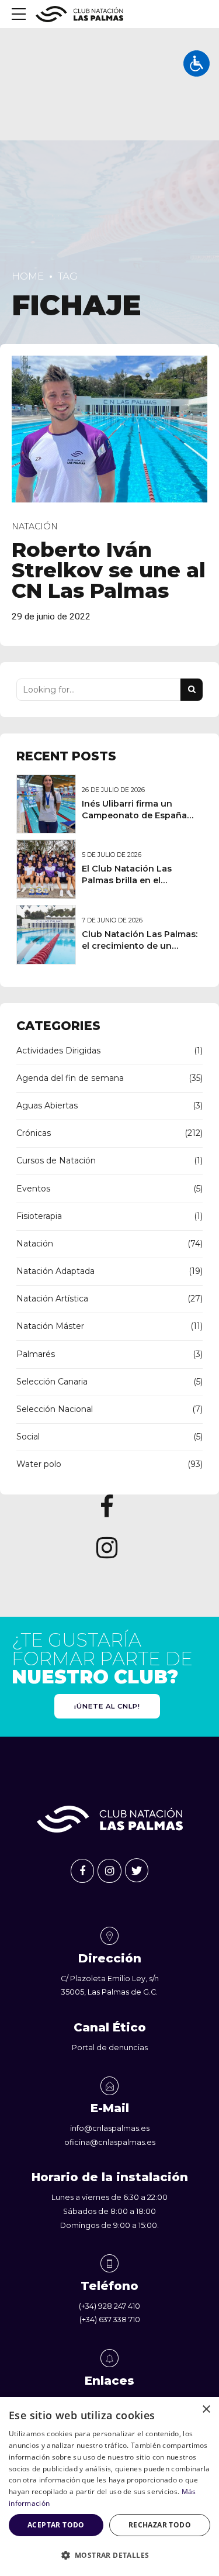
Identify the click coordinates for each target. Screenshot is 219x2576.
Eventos (33, 1189)
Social (28, 1437)
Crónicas (34, 1133)
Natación (35, 526)
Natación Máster (50, 1326)
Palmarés (36, 1354)
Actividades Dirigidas (58, 1051)
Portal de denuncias (110, 2048)
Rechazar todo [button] (160, 2525)
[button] (109, 2556)
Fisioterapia (39, 1216)
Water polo (39, 1464)
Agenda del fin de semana (70, 1078)
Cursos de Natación (56, 1160)
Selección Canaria (52, 1382)
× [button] (206, 2410)
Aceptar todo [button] (56, 2525)
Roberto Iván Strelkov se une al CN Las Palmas (109, 570)
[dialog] (109, 2487)
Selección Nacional (55, 1409)
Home (28, 276)
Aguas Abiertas (47, 1106)
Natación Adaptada (55, 1271)
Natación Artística (52, 1299)
